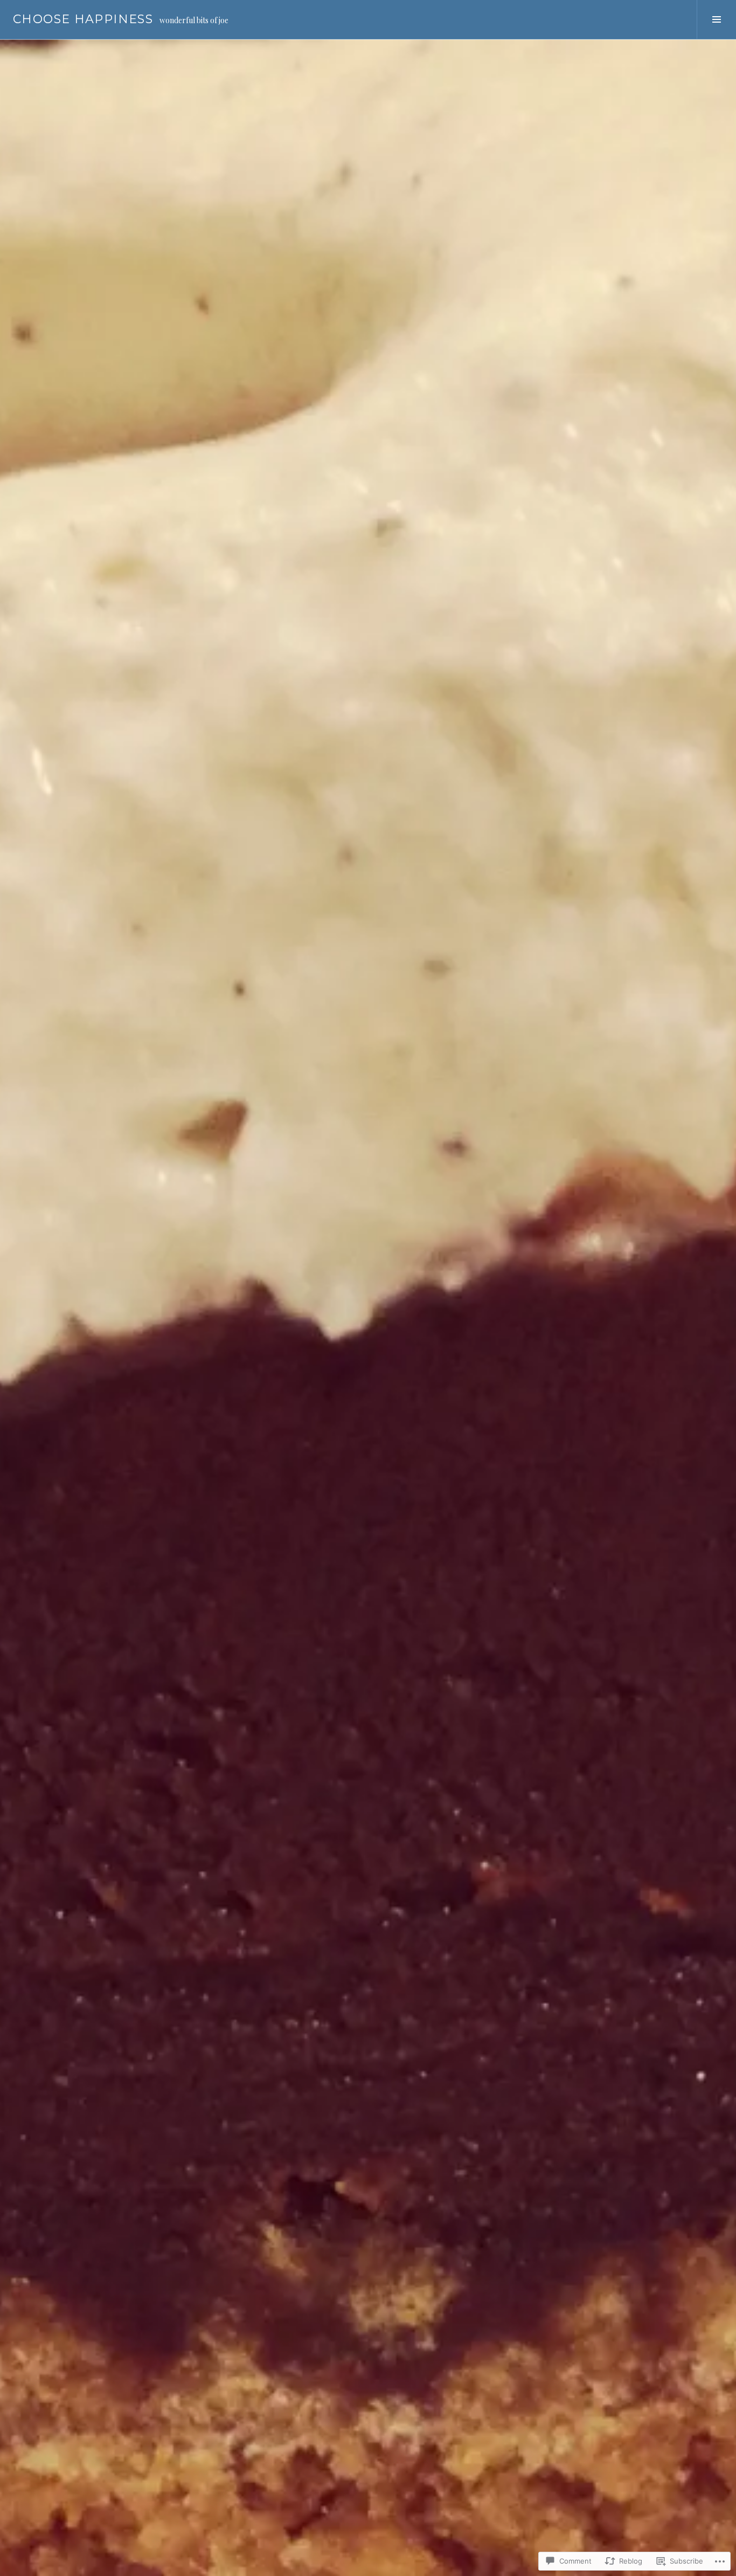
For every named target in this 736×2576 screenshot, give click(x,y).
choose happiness (83, 19)
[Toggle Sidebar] (716, 19)
